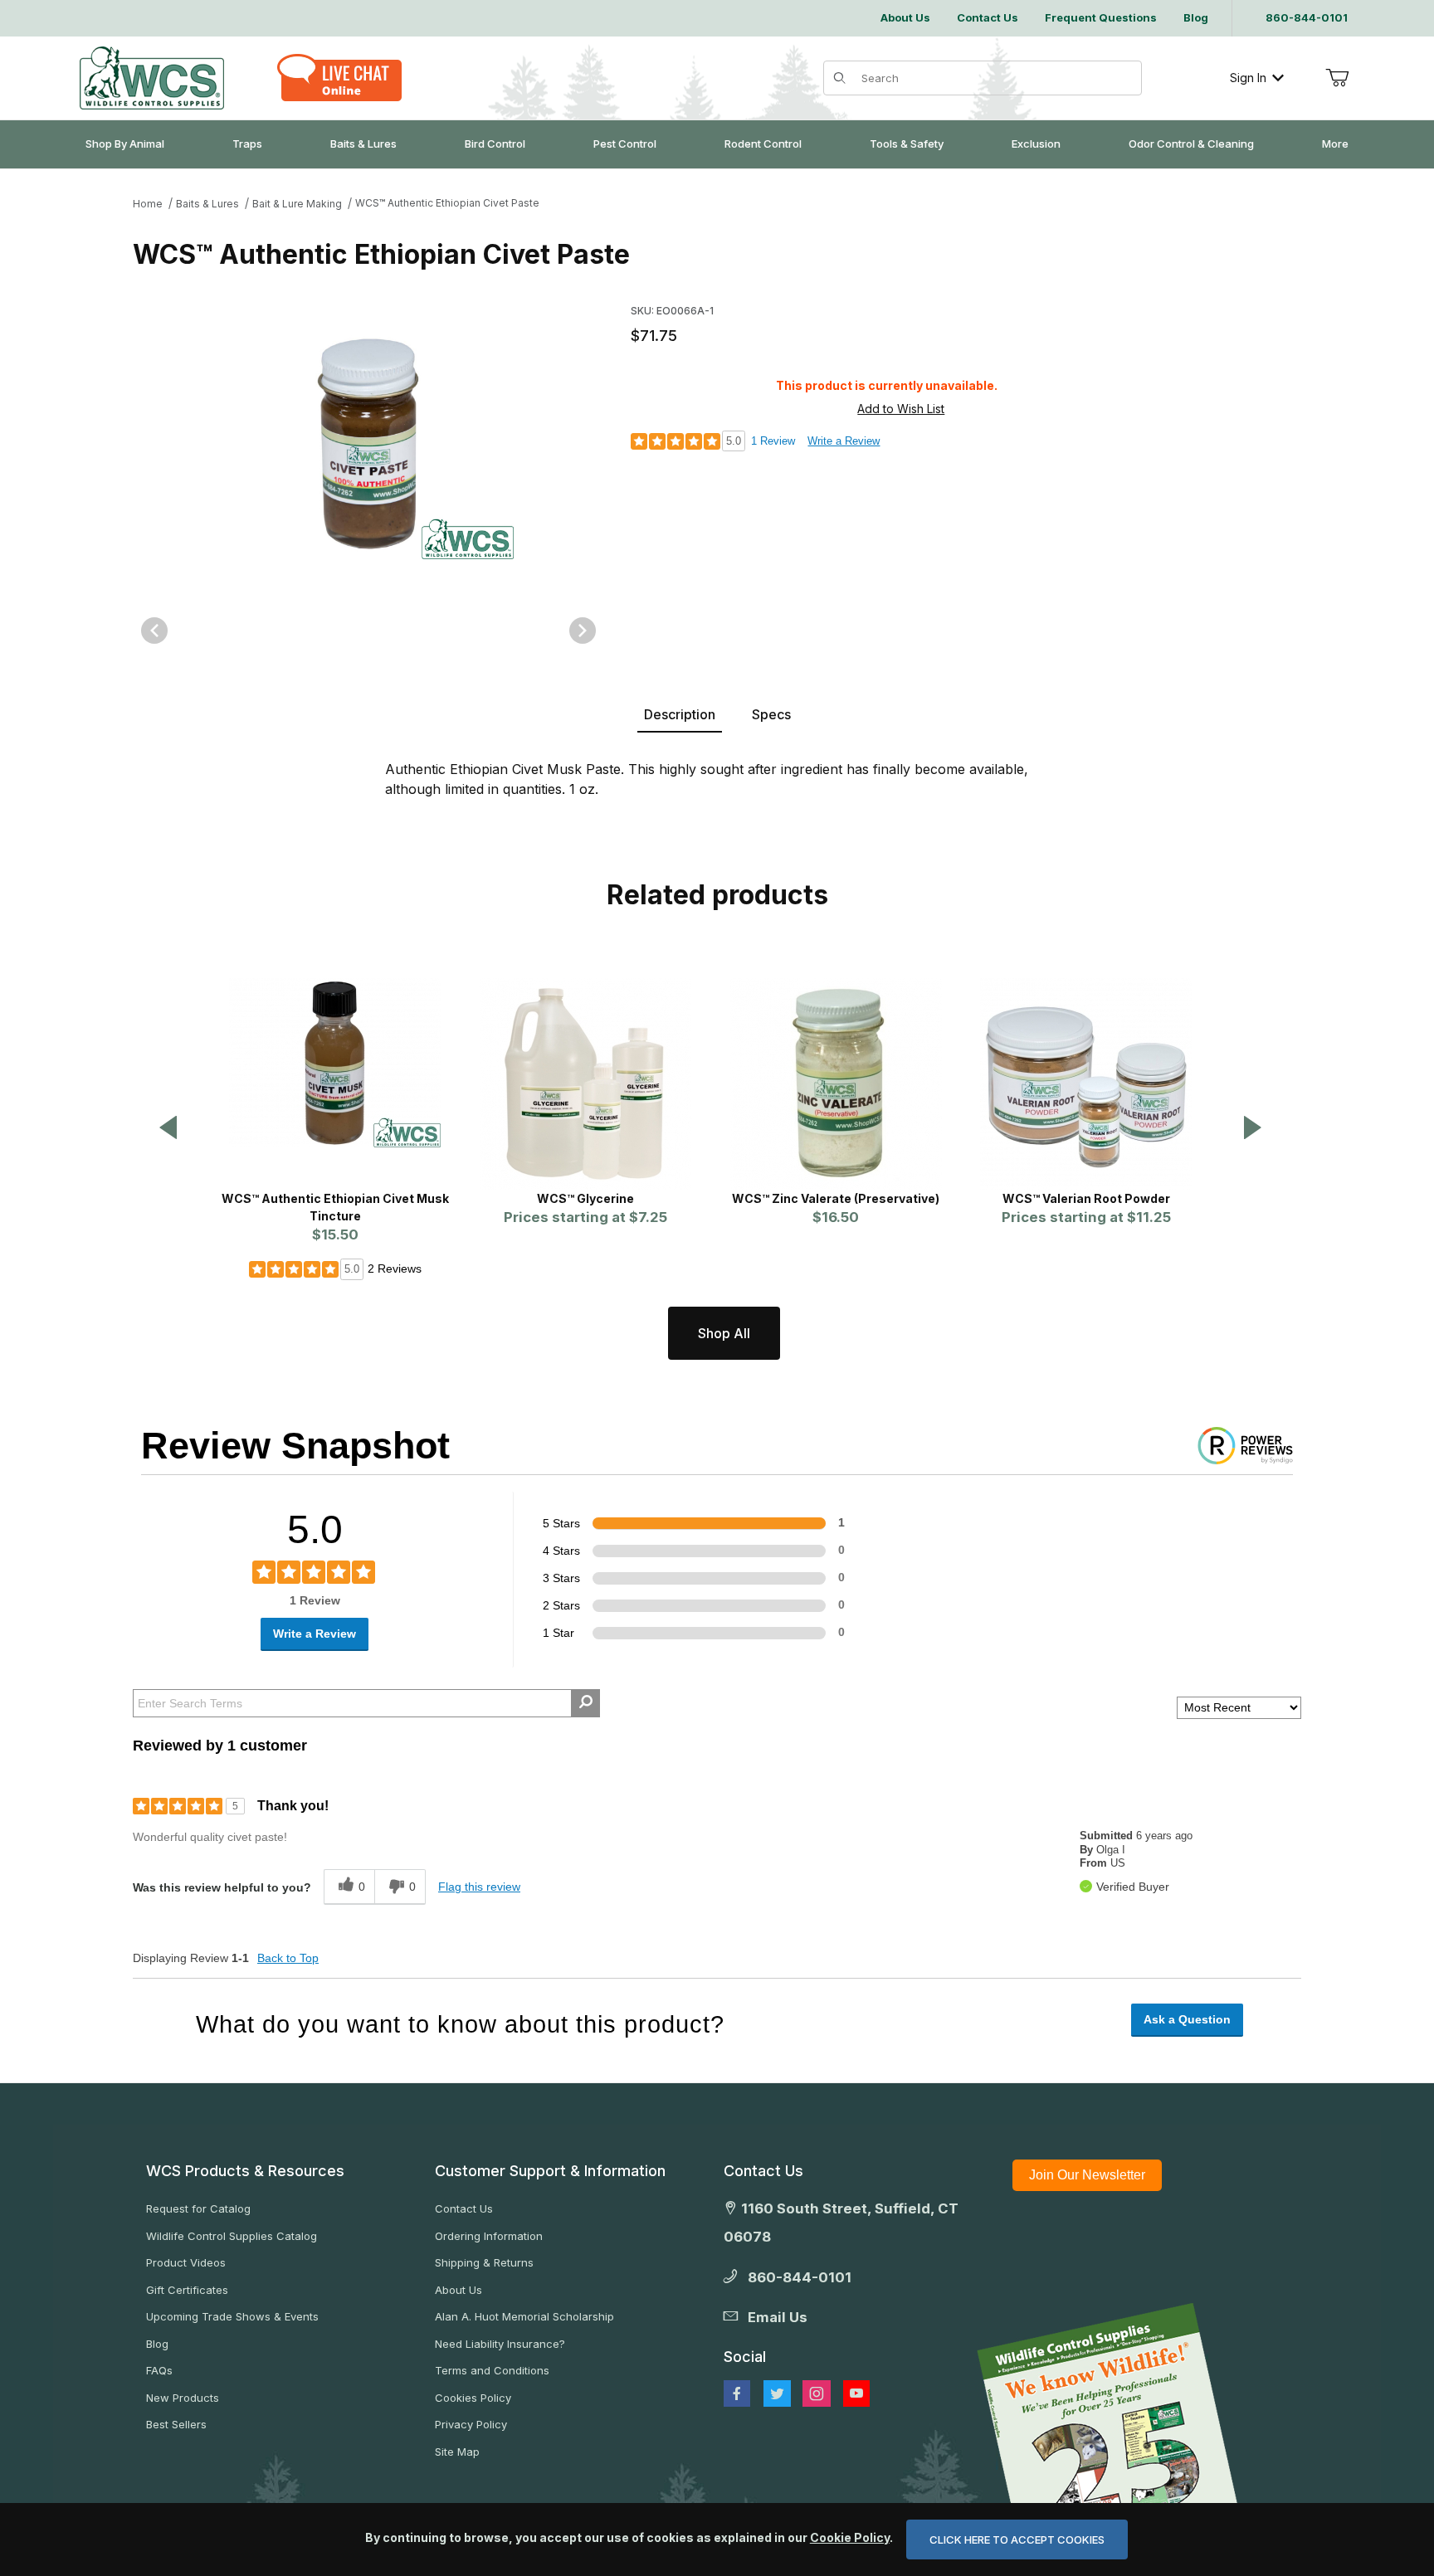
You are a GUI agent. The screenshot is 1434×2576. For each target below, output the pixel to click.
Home (148, 204)
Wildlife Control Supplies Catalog (232, 2236)
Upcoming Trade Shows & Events (232, 2316)
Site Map (457, 2452)
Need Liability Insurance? (500, 2344)
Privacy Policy (471, 2424)
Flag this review (479, 1887)
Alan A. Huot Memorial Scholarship (524, 2316)
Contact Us (464, 2208)
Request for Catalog (198, 2208)
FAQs (159, 2370)
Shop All (724, 1333)
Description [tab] (680, 714)
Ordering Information (489, 2236)
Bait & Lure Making (297, 204)
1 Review (773, 441)
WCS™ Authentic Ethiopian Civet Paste (447, 203)
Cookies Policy (473, 2398)
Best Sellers (176, 2424)
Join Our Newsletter (1087, 2175)
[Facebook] (737, 2393)
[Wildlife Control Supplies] (152, 78)
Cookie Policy (850, 2537)
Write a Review (844, 441)
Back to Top (288, 1958)
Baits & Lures (207, 204)
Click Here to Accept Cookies (1017, 2539)
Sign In (1248, 78)
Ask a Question (1187, 2019)
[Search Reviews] (585, 1703)
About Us (458, 2290)
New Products (183, 2398)
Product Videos (186, 2262)
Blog (157, 2344)
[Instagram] (817, 2393)
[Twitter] (777, 2393)
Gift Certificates (187, 2290)
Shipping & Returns (484, 2262)
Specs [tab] (771, 714)
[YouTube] (856, 2393)
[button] (168, 1129)
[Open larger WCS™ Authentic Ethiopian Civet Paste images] (368, 443)
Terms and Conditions (492, 2370)
